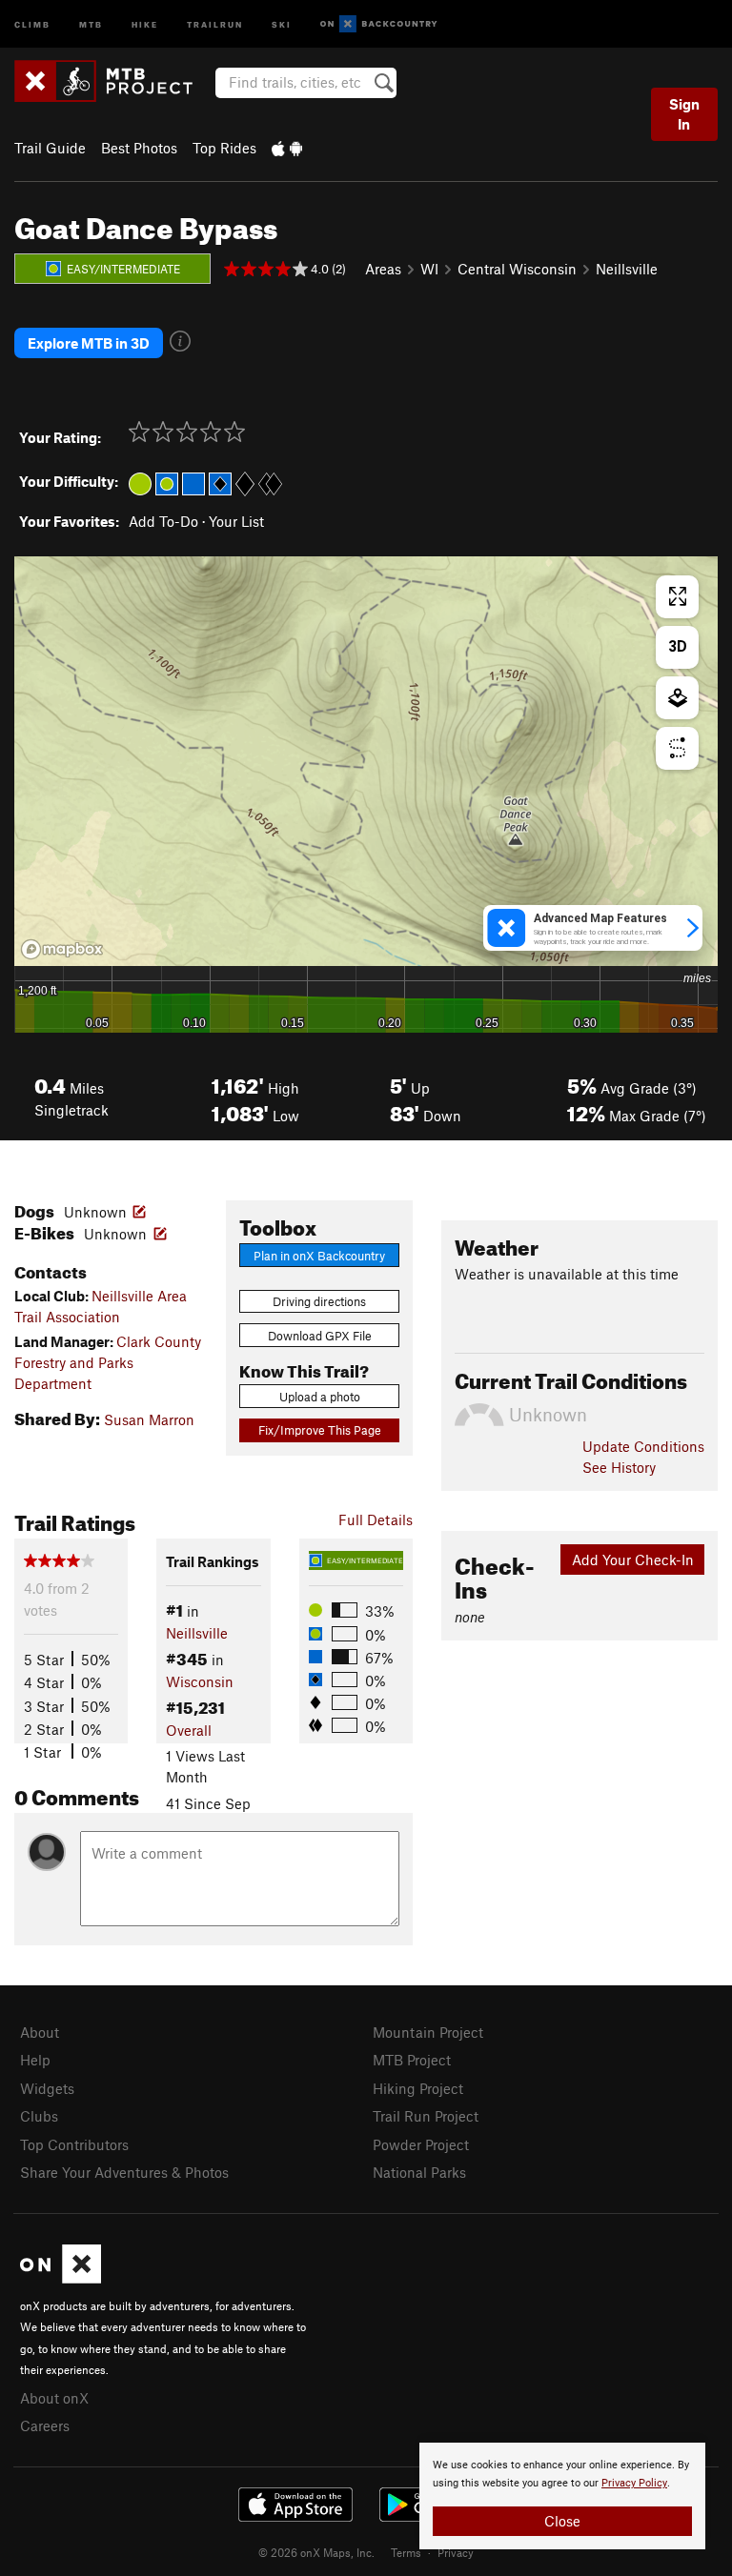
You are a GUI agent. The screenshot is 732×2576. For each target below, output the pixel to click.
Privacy (456, 2552)
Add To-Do (163, 521)
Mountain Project (428, 2032)
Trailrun (215, 23)
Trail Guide (50, 148)
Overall (189, 1730)
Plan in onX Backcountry (319, 1256)
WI (429, 269)
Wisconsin (200, 1681)
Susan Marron (149, 1419)
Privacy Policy (634, 2483)
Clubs (39, 2116)
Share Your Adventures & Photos (124, 2172)
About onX (54, 2398)
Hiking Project (418, 2088)
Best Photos (139, 148)
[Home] (113, 81)
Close (562, 2521)
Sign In (684, 114)
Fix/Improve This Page (320, 1430)
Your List (236, 521)
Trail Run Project (426, 2116)
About (40, 2032)
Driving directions (319, 1301)
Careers (45, 2425)
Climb (32, 23)
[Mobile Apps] (287, 148)
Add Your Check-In (633, 1560)
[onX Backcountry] (379, 24)
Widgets (47, 2088)
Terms (406, 2552)
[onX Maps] (61, 2278)
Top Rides (224, 148)
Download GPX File (320, 1336)
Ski (282, 23)
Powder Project (421, 2144)
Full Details (376, 1519)
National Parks (419, 2172)
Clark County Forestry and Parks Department (108, 1363)
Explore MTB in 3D (89, 343)
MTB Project (412, 2060)
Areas (383, 269)
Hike (145, 23)
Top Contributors (74, 2144)
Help (35, 2060)
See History (619, 1467)
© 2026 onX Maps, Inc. (316, 2552)
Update (643, 1446)
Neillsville (627, 269)
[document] (562, 2496)
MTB (91, 23)
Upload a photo (320, 1397)
